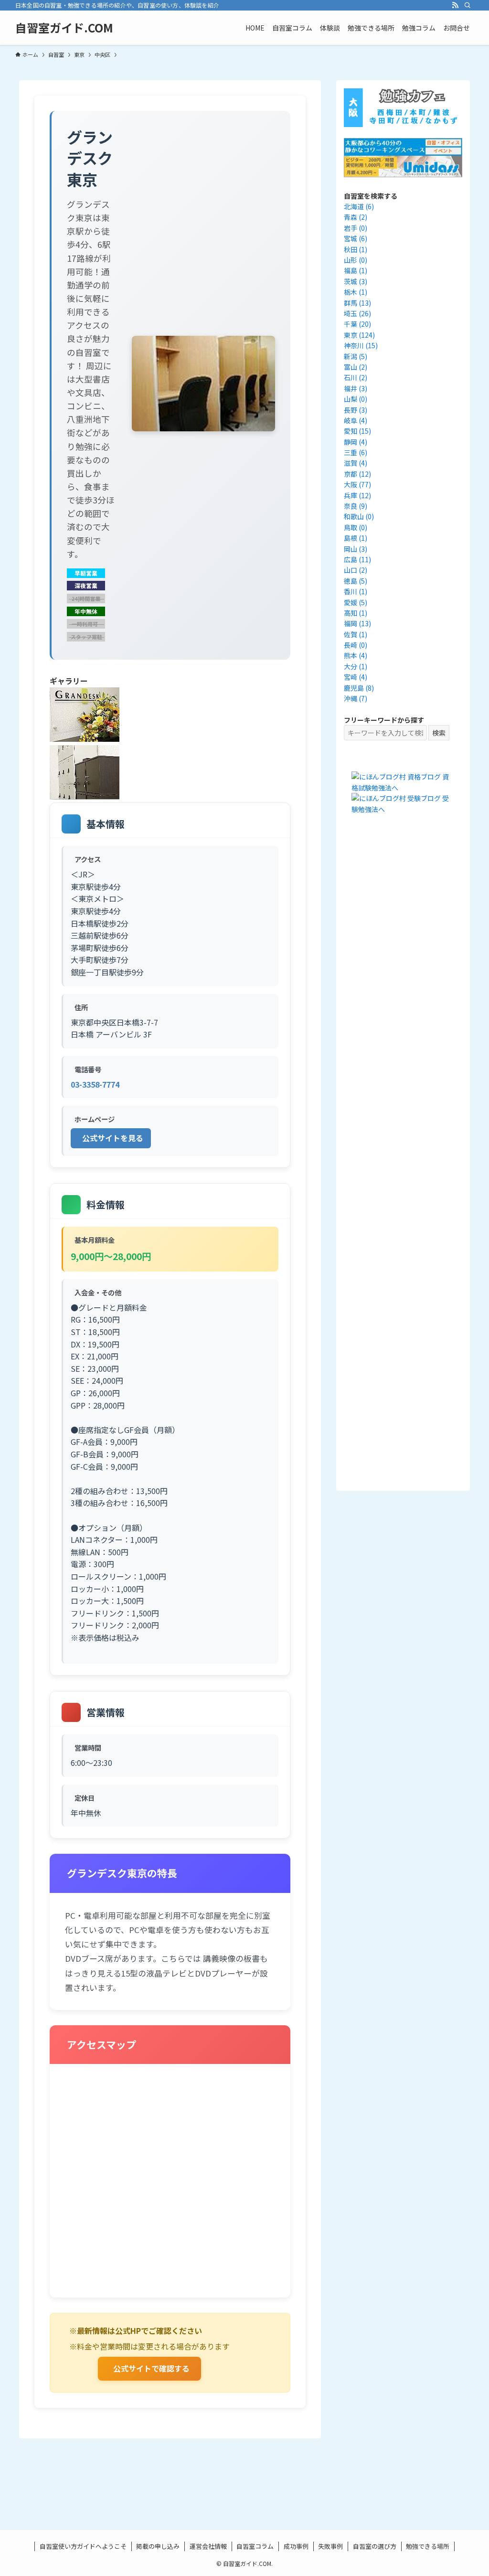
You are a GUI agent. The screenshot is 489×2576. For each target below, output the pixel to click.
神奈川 (361, 345)
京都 (357, 474)
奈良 (356, 506)
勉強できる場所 (428, 2546)
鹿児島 (359, 688)
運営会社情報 (208, 2546)
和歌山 (359, 516)
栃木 (356, 292)
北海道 (359, 206)
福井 (356, 388)
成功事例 (296, 2546)
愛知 (357, 431)
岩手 (356, 228)
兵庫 (357, 495)
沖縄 (356, 698)
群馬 (357, 303)
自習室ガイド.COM (64, 28)
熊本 (356, 655)
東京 (359, 335)
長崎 (356, 645)
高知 (356, 613)
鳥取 (356, 527)
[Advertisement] (403, 1000)
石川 (356, 377)
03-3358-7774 (95, 1084)
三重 (356, 452)
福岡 (357, 623)
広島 (357, 559)
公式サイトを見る (113, 1138)
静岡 (356, 442)
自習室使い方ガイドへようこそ (83, 2546)
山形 (356, 260)
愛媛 (356, 602)
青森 (356, 217)
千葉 (357, 324)
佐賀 (356, 634)
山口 (356, 570)
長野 (356, 410)
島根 (356, 538)
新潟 (356, 356)
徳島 (356, 581)
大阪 (357, 484)
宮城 (356, 238)
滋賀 (356, 463)
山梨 (356, 399)
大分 (356, 666)
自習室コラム (255, 2546)
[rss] (455, 5)
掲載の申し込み (158, 2546)
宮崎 (356, 677)
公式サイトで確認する (151, 2368)
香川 (356, 591)
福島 (356, 270)
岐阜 (356, 420)
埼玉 (357, 313)
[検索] (468, 5)
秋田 (356, 249)
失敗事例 (330, 2546)
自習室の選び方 (375, 2546)
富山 (356, 367)
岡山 (356, 549)
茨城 (356, 281)
